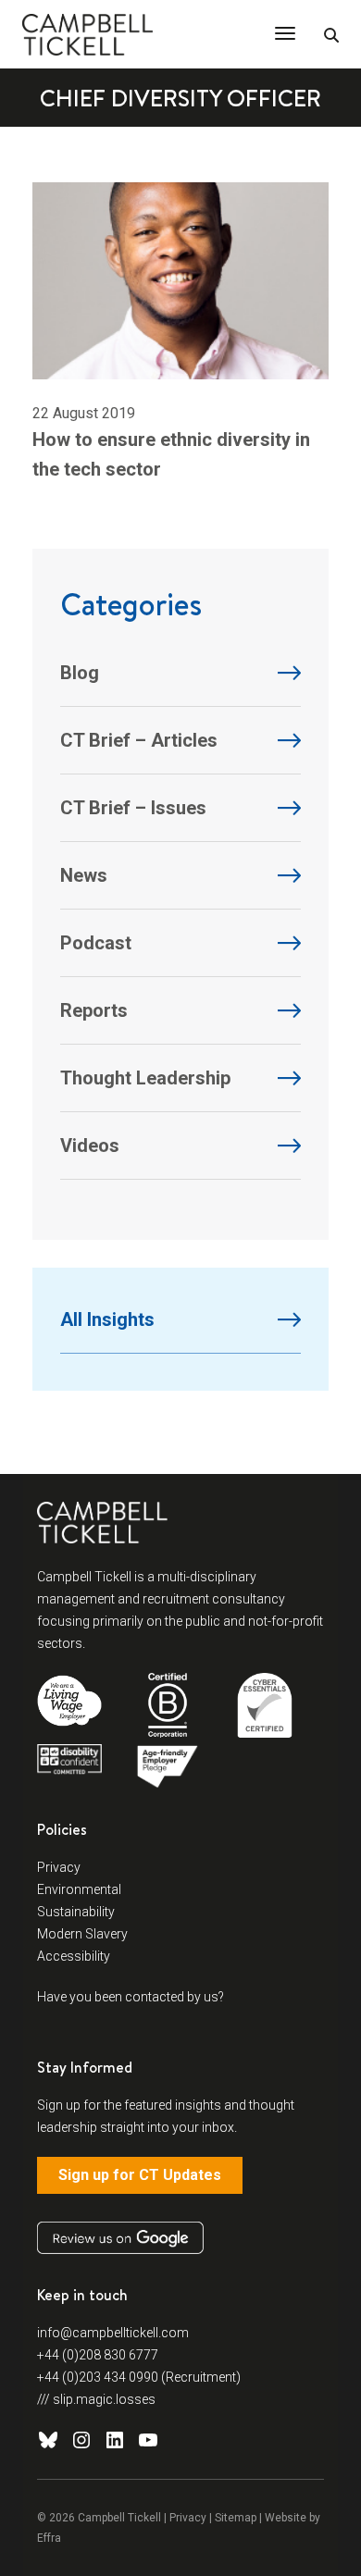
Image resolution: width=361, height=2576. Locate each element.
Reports (94, 1010)
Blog (80, 673)
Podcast (96, 943)
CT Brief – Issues (133, 808)
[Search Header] (331, 36)
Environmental (79, 1889)
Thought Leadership (145, 1078)
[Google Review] (120, 2238)
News (84, 875)
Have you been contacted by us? (131, 1997)
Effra (49, 2538)
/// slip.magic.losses (96, 2399)
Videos (90, 1146)
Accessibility (74, 1956)
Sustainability (76, 1912)
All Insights (107, 1319)
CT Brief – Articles (139, 740)
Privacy (59, 1867)
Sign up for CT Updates (140, 2175)
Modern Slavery (82, 1934)
